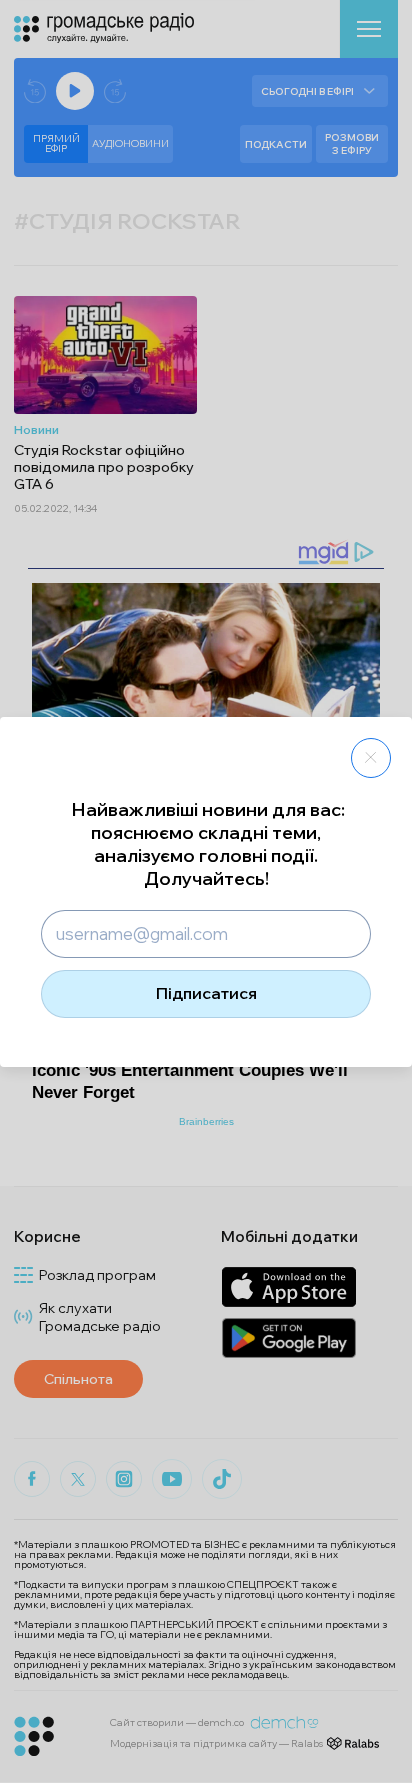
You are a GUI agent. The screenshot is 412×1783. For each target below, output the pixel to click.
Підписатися (206, 993)
